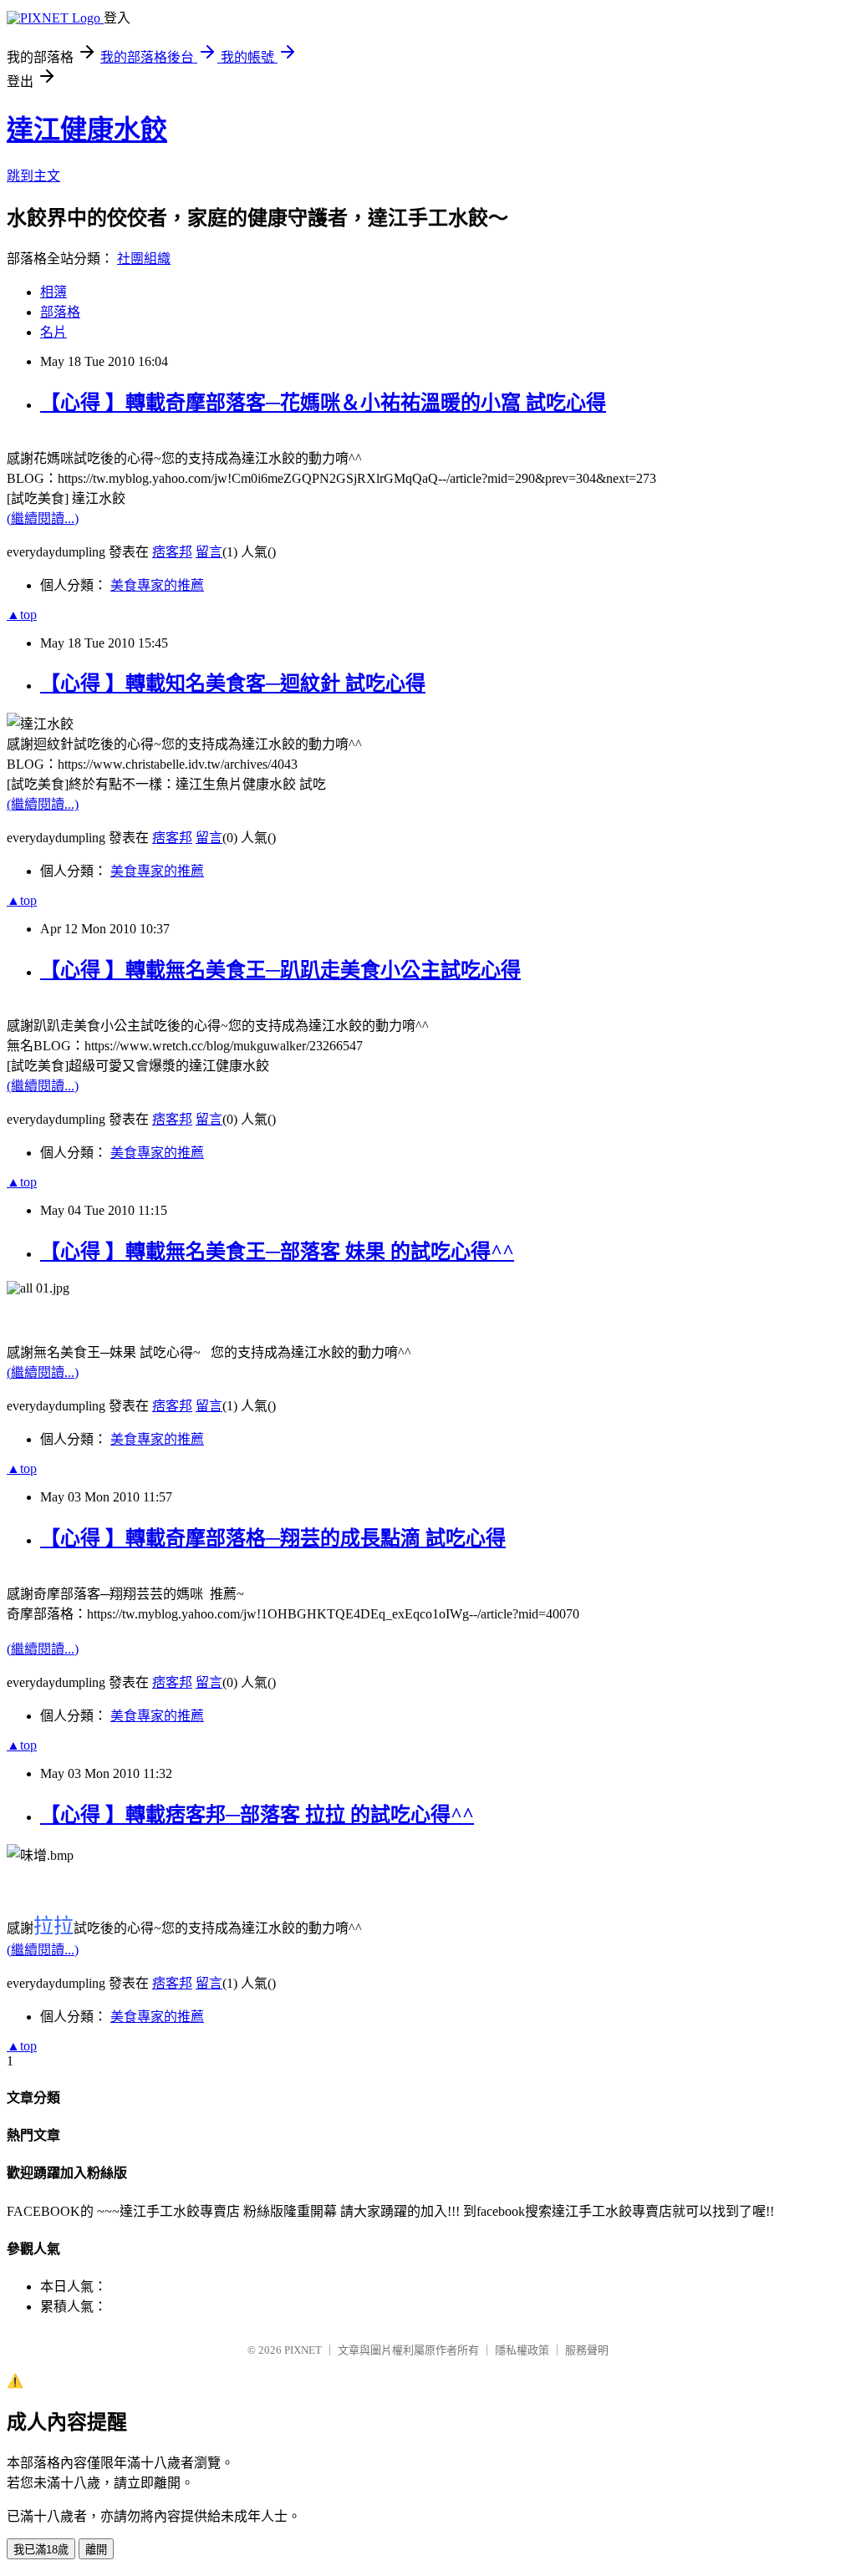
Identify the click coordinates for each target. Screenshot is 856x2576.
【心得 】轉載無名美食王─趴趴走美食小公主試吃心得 (280, 970)
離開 (96, 2550)
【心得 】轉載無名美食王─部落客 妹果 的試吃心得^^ (277, 1252)
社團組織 (144, 259)
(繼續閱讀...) (43, 518)
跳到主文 (33, 176)
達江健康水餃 (87, 130)
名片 (53, 332)
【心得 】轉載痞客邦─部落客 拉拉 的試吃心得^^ (257, 1815)
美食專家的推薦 (157, 585)
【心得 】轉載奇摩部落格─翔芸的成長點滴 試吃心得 (273, 1538)
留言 (209, 552)
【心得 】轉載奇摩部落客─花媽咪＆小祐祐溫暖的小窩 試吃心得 (323, 403)
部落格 (60, 312)
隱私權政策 (522, 2350)
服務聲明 (587, 2350)
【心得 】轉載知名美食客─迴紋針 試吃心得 (233, 683)
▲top (22, 615)
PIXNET (303, 2350)
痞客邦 (172, 552)
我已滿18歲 (41, 2550)
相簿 (53, 292)
